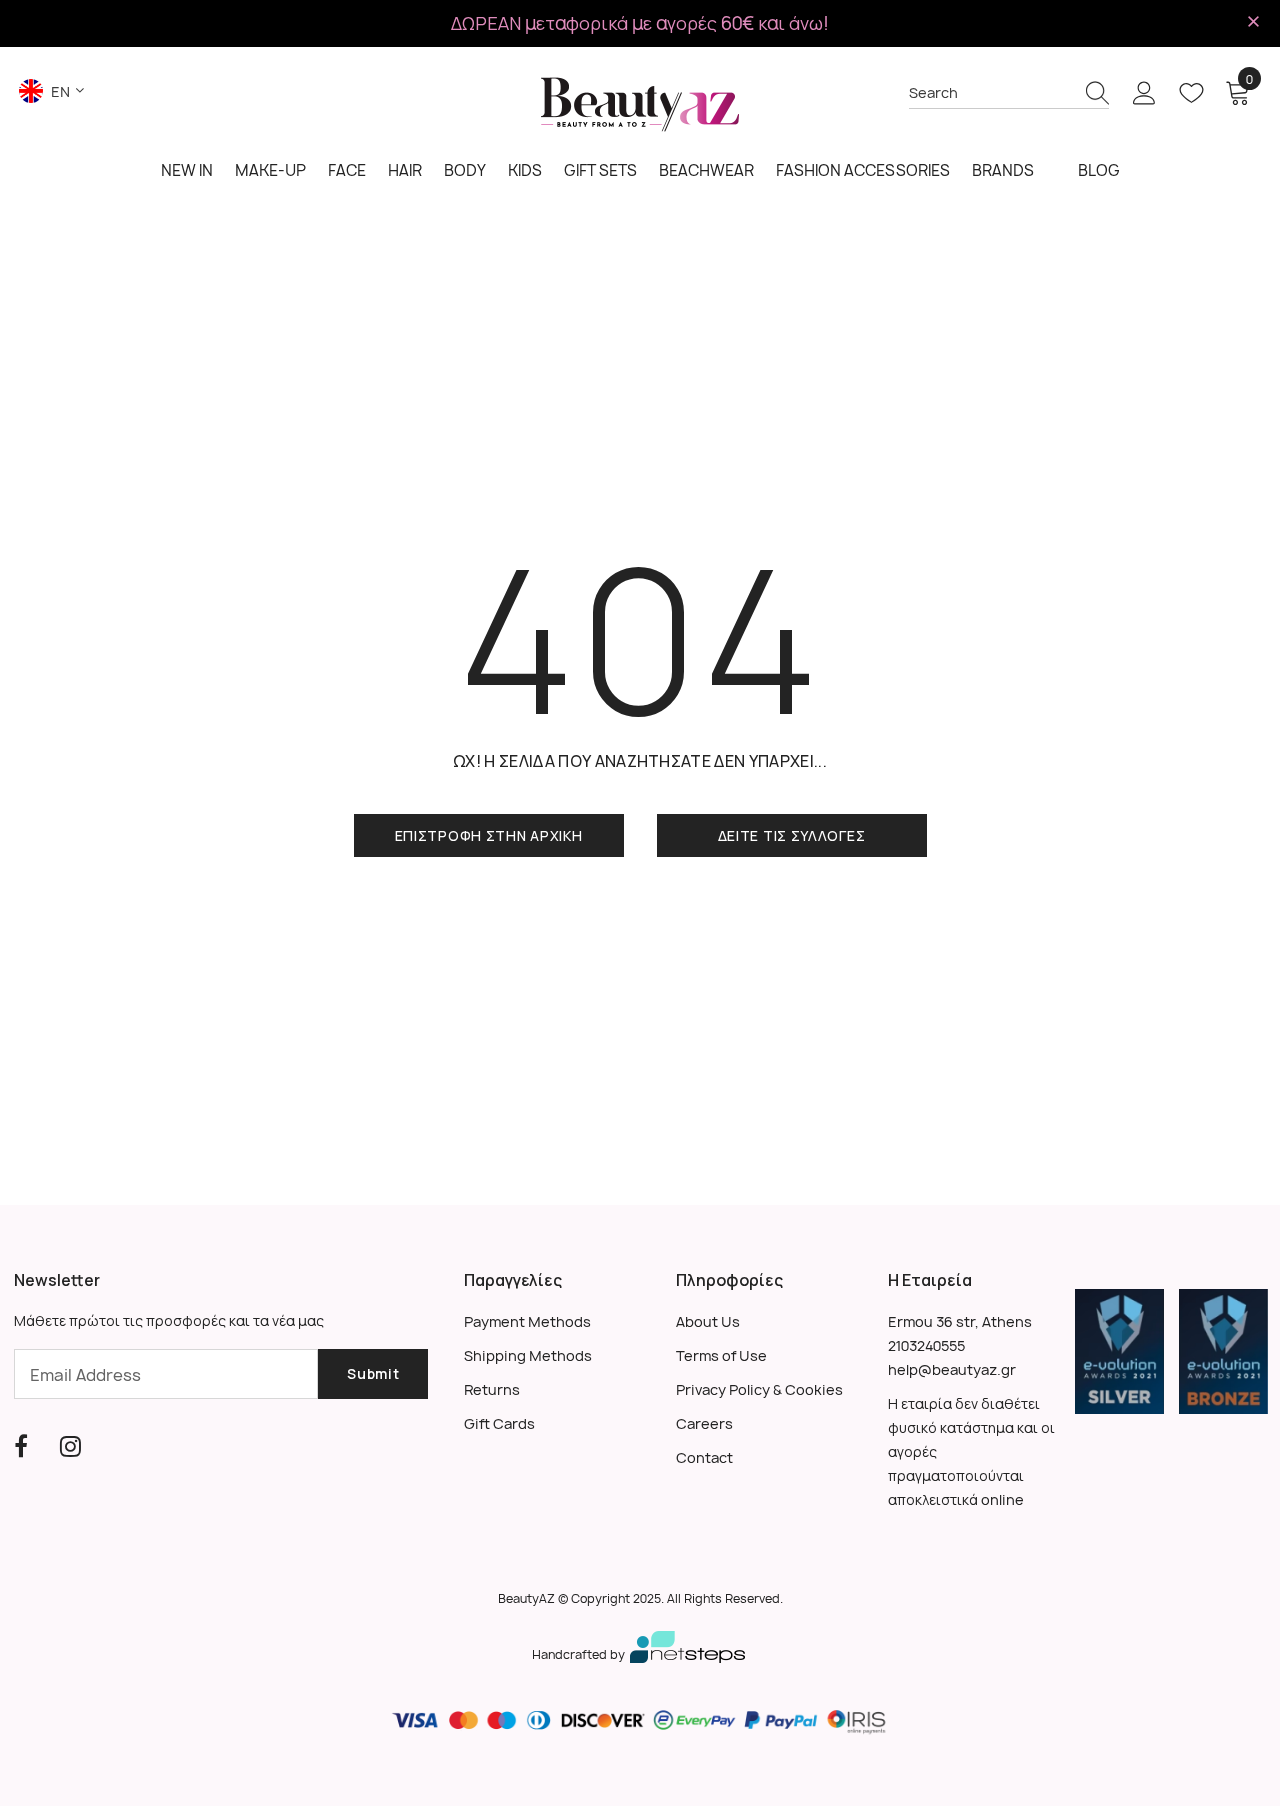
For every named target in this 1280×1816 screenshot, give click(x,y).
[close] (1254, 22)
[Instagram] (70, 1446)
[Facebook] (21, 1446)
